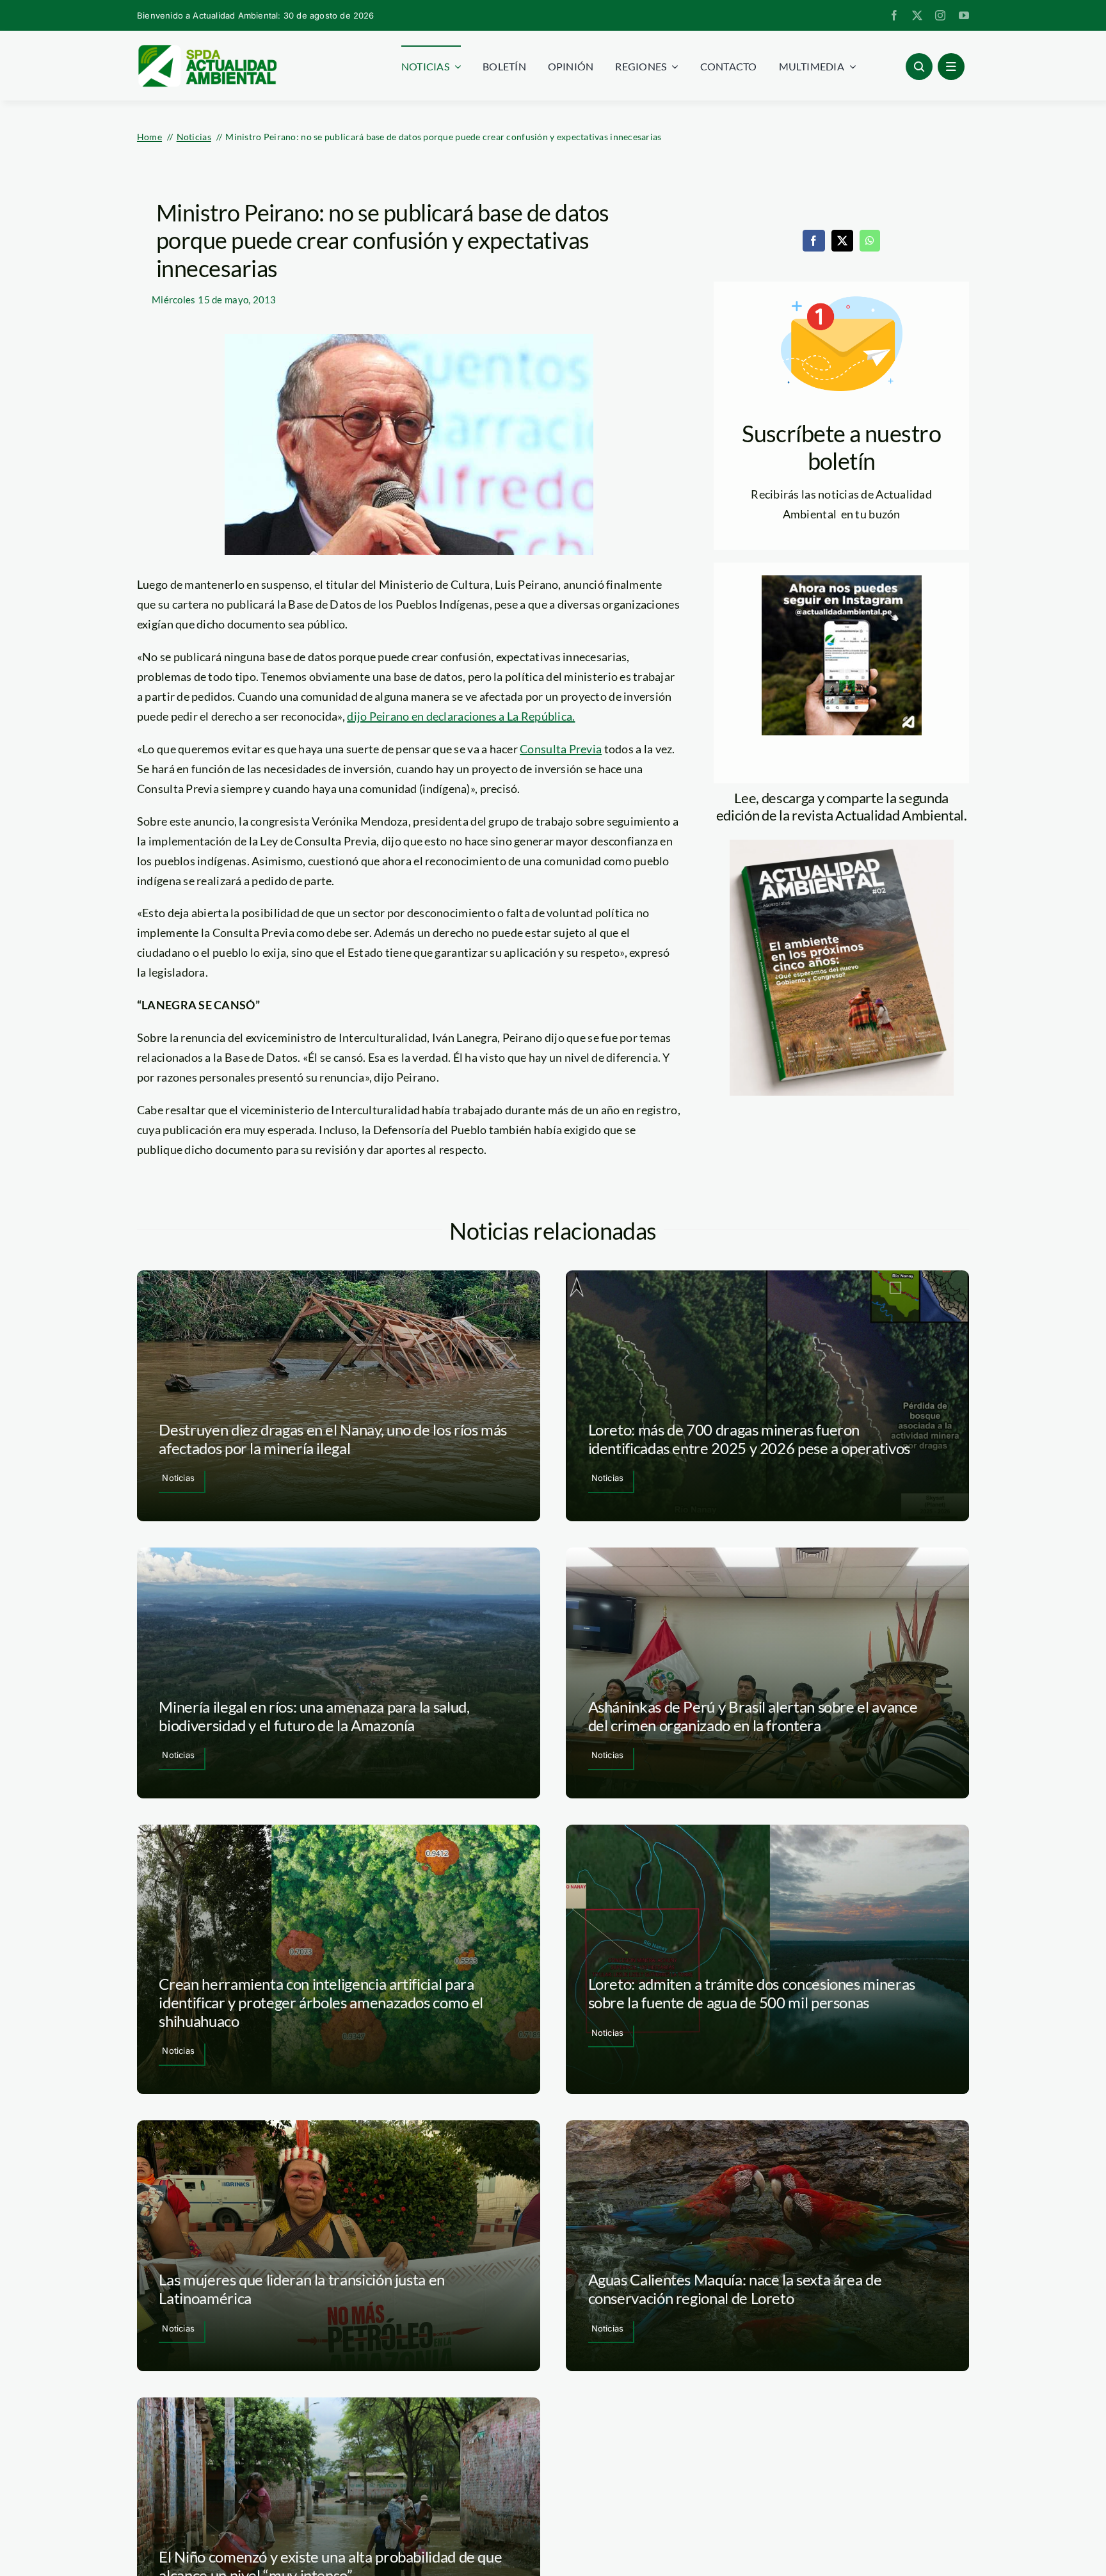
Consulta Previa (561, 749)
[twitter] (917, 15)
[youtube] (964, 15)
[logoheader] (207, 49)
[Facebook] (813, 241)
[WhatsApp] (870, 241)
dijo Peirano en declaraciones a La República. (461, 716)
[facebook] (894, 15)
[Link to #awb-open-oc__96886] (919, 67)
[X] (842, 241)
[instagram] (940, 15)
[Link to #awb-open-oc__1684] (951, 67)
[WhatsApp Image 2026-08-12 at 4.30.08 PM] (842, 845)
